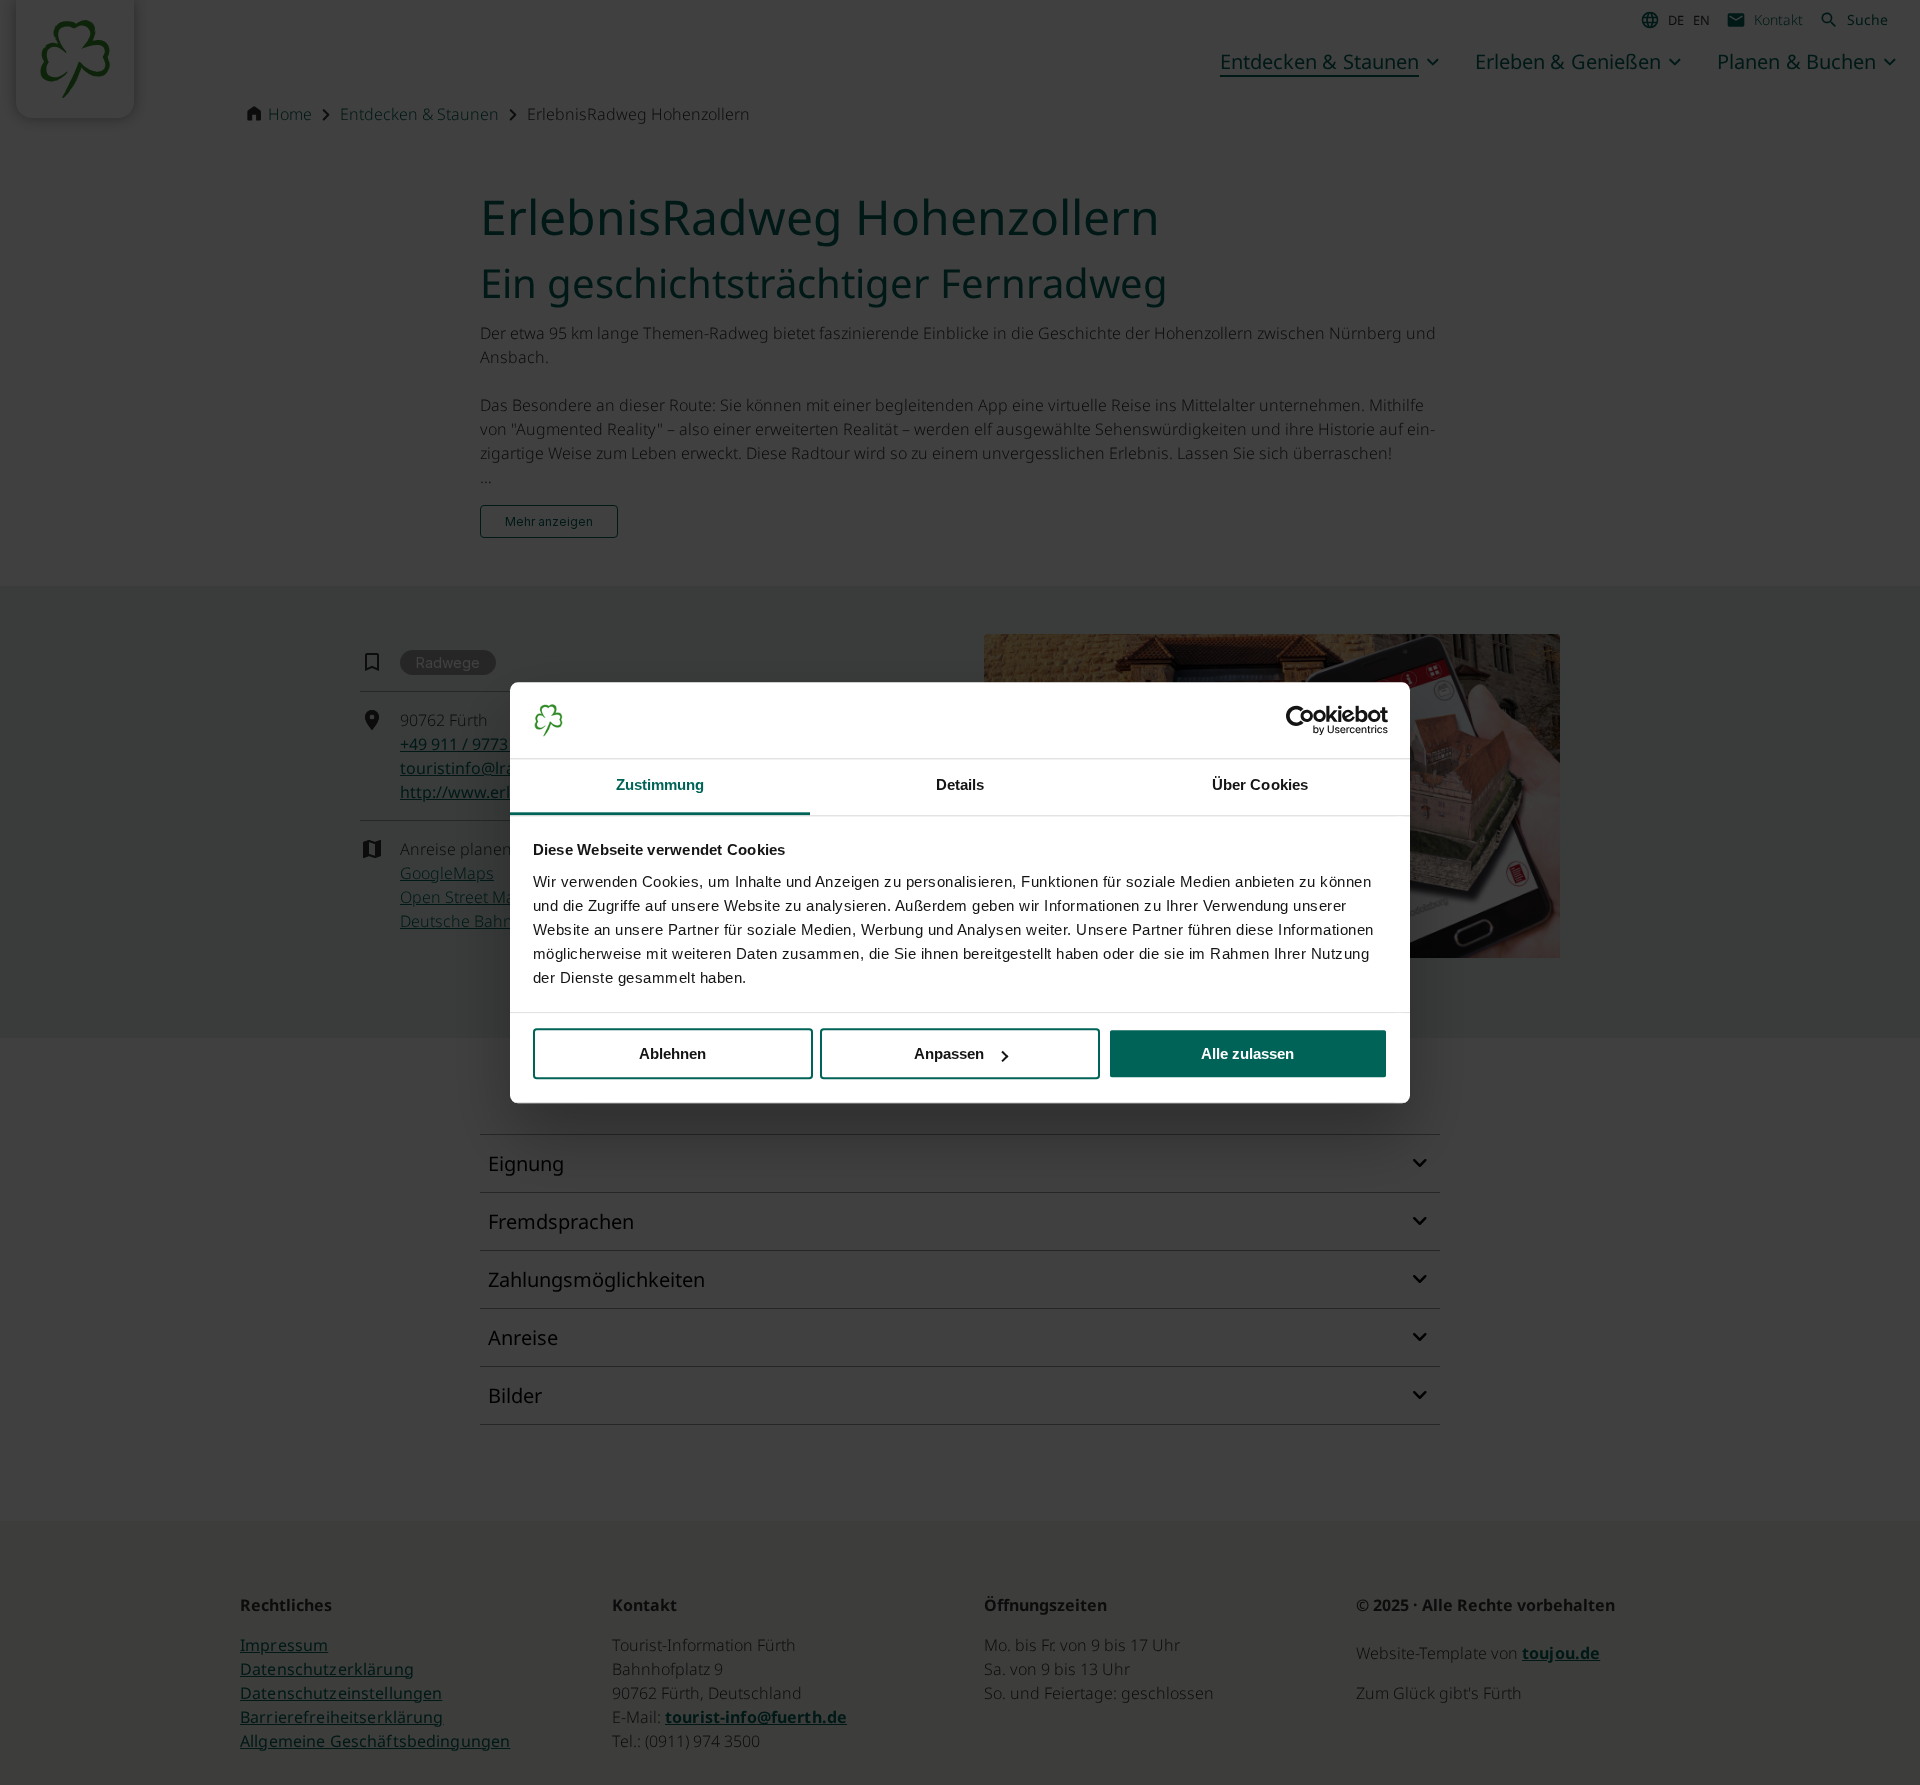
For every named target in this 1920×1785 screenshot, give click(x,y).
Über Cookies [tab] (1260, 785)
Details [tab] (960, 785)
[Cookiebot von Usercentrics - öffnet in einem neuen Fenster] (1300, 720)
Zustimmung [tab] (660, 785)
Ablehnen (672, 1054)
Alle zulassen (1247, 1054)
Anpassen (949, 1054)
